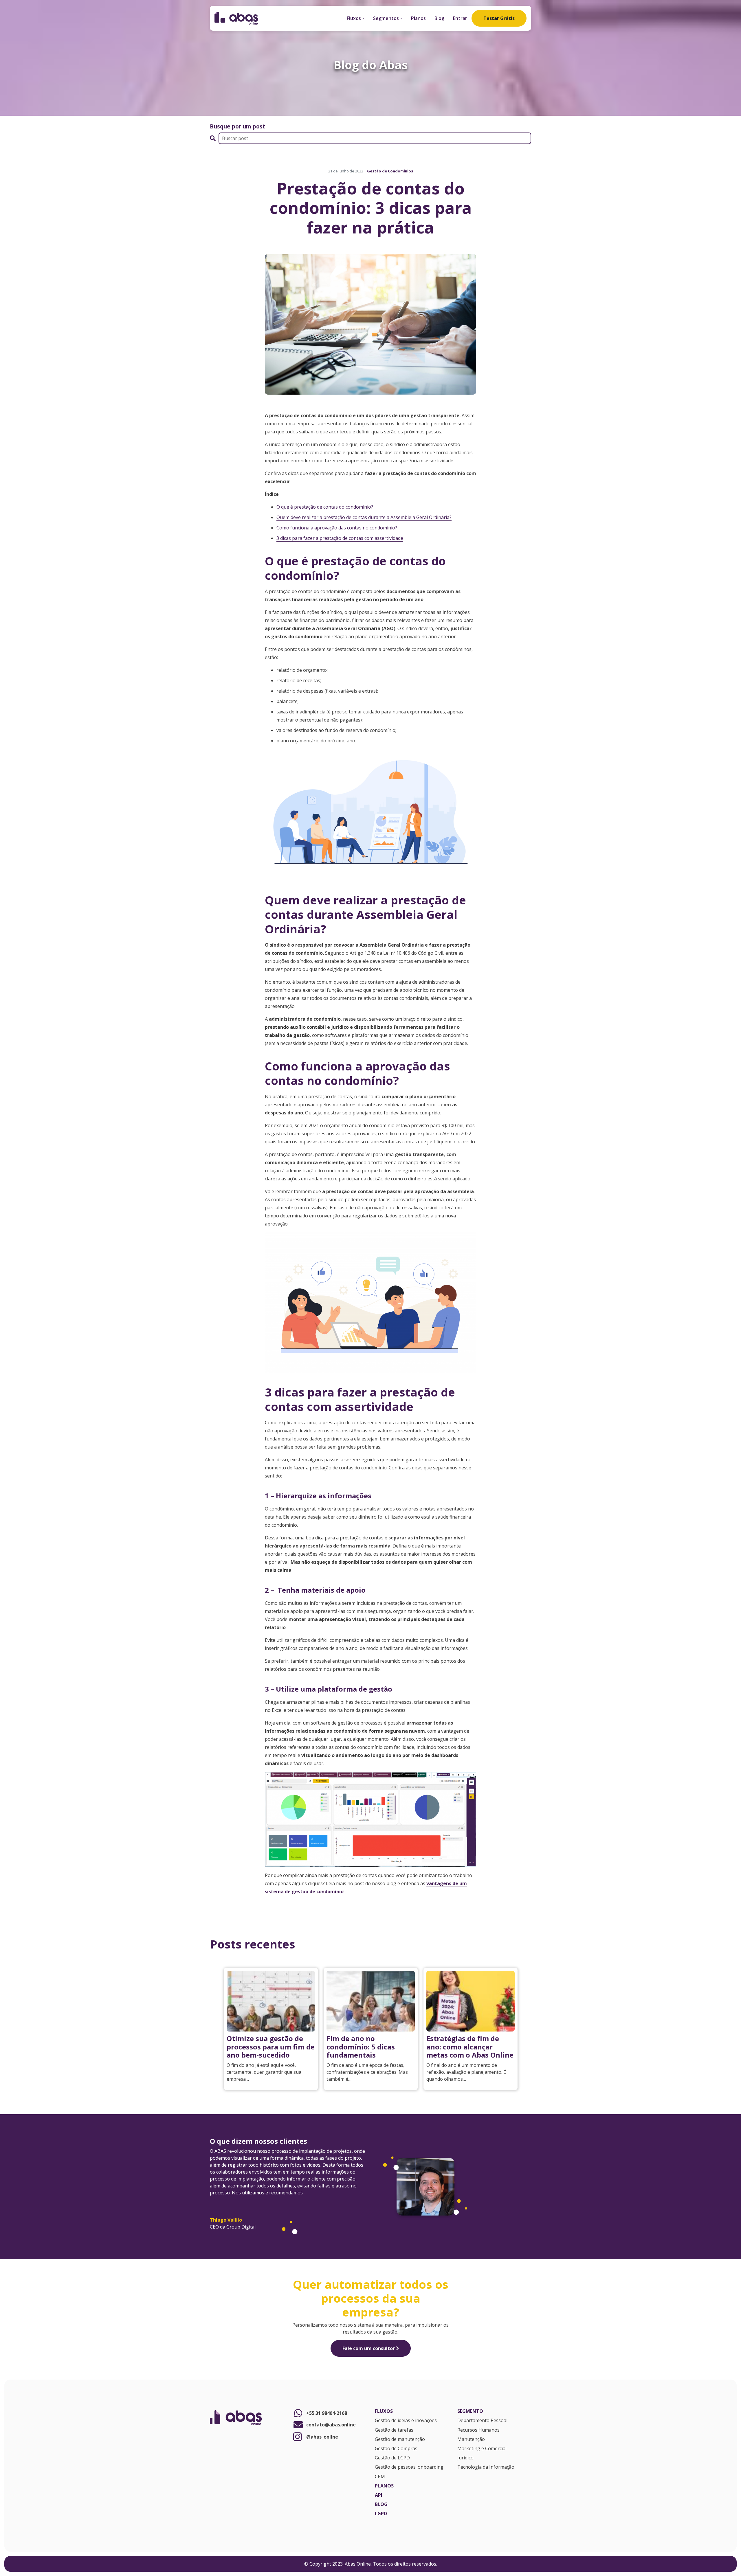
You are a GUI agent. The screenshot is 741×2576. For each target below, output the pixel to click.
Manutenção (471, 2439)
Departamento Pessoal (482, 2421)
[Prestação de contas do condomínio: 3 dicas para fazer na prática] (370, 323)
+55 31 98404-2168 (327, 2413)
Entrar (460, 18)
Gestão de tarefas (394, 2430)
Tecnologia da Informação (486, 2467)
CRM (380, 2477)
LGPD (381, 2514)
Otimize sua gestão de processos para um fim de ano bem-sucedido (271, 2047)
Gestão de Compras (396, 2449)
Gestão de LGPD (392, 2458)
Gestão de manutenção (400, 2439)
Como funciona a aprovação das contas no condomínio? (337, 528)
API (379, 2495)
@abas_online (322, 2437)
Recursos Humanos (478, 2430)
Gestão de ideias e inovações (406, 2421)
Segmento (470, 2411)
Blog (439, 18)
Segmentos (386, 18)
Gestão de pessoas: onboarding (409, 2467)
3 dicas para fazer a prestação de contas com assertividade (340, 538)
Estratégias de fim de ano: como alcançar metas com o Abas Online (470, 2047)
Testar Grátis (499, 18)
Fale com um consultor (369, 2348)
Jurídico (465, 2458)
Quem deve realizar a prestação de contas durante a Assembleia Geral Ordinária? (364, 517)
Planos (418, 18)
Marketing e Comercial (482, 2449)
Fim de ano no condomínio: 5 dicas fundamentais (361, 2047)
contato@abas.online (331, 2425)
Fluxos (354, 18)
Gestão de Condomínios (390, 171)
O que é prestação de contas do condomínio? (325, 507)
